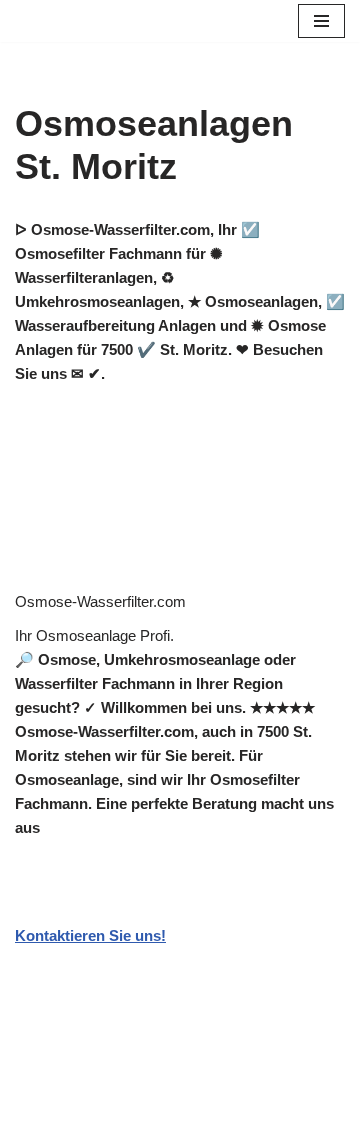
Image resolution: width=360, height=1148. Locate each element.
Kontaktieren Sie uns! (90, 935)
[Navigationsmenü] (321, 21)
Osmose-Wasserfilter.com (100, 601)
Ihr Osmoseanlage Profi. (94, 635)
